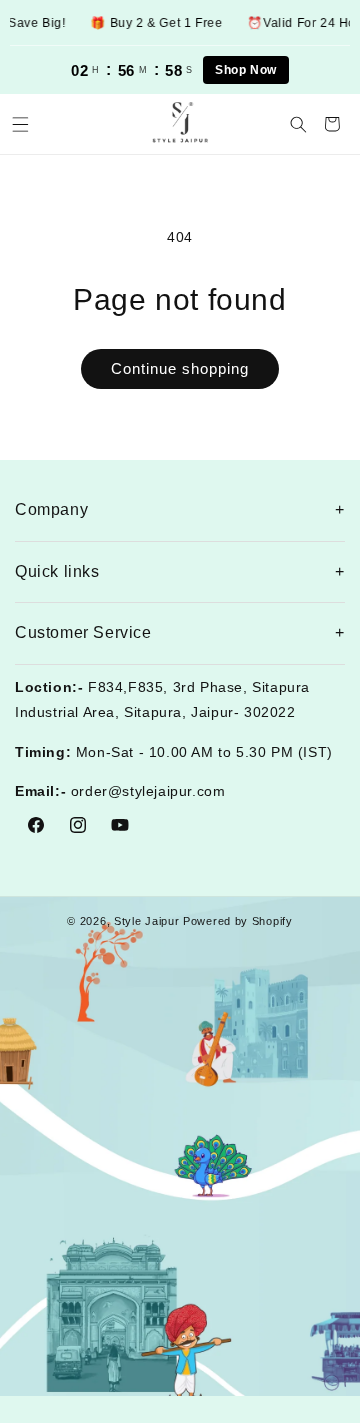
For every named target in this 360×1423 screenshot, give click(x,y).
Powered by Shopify (238, 921)
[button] (20, 124)
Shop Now (246, 70)
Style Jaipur (146, 921)
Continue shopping (180, 368)
